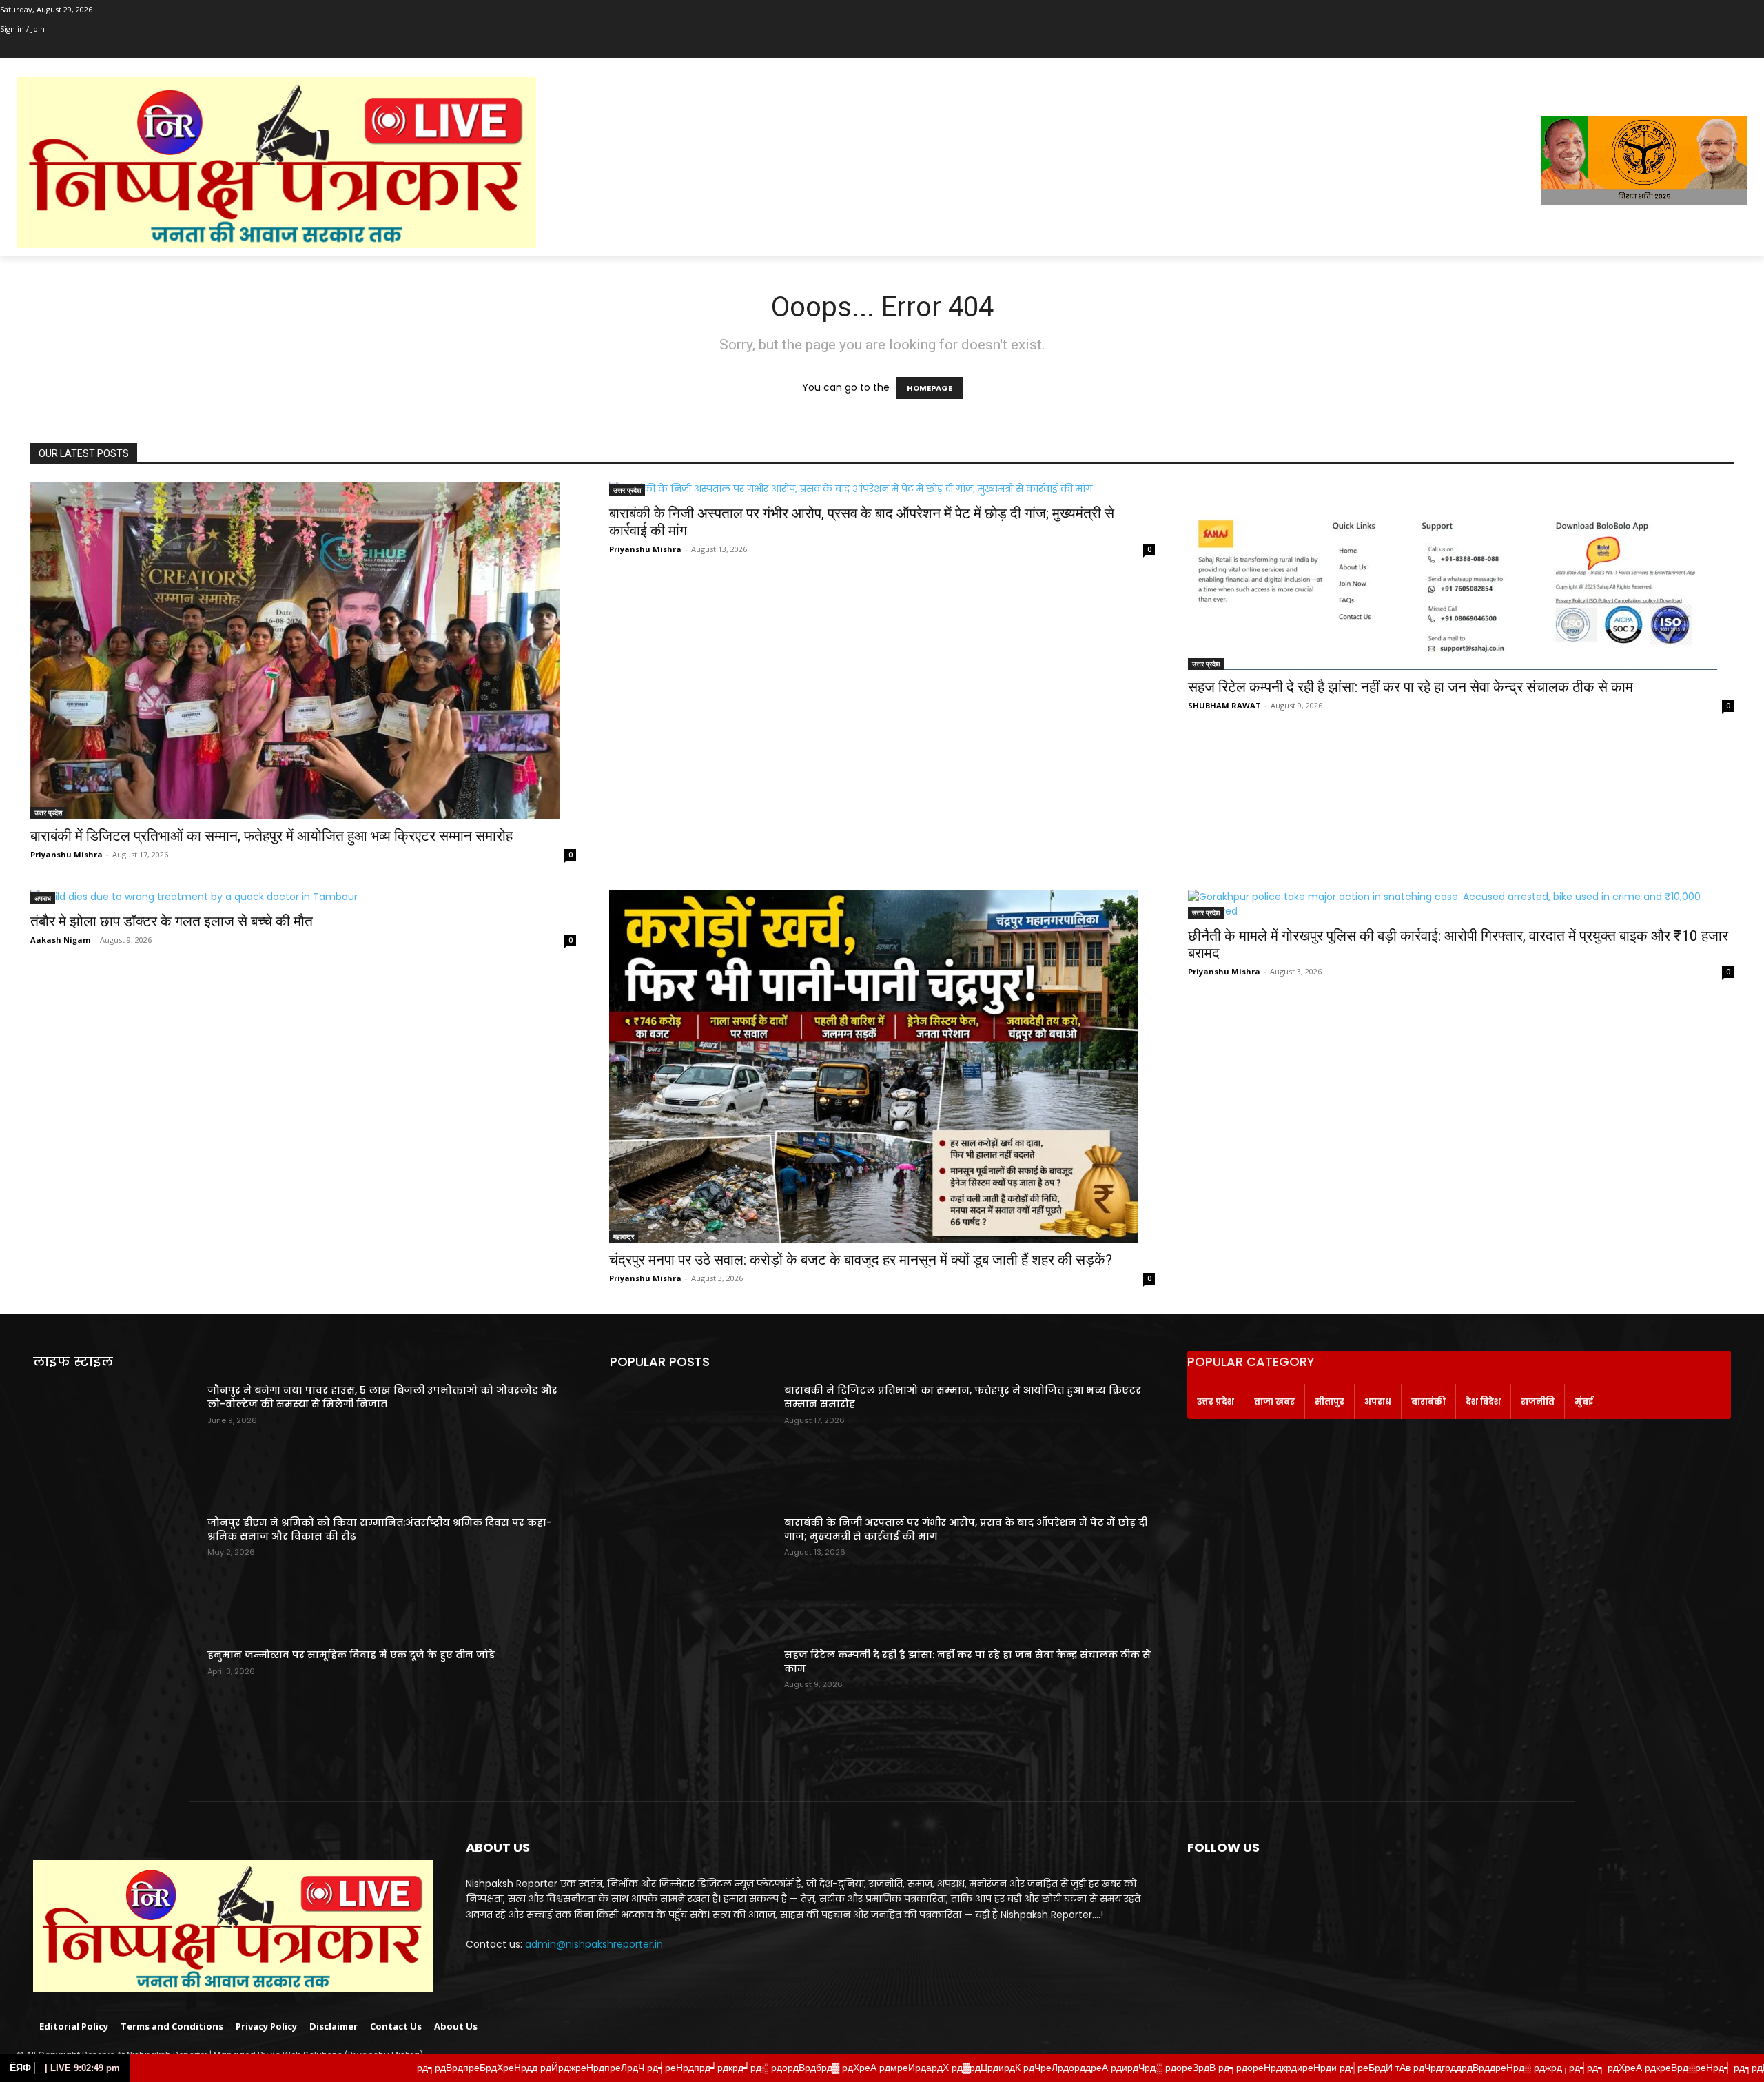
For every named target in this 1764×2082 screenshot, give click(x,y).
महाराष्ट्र (624, 1236)
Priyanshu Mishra (66, 854)
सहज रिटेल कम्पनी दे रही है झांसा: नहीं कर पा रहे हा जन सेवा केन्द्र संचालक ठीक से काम (1411, 687)
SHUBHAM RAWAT (1224, 705)
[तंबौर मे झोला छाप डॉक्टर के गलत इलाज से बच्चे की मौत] (303, 897)
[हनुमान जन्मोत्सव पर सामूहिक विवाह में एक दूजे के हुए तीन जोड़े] (115, 1706)
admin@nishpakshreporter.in (594, 1944)
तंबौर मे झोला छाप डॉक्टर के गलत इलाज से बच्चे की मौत (172, 921)
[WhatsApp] (65, 49)
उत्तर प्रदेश (48, 813)
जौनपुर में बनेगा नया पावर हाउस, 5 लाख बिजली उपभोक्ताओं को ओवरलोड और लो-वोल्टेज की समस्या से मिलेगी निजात (382, 1397)
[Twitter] (47, 49)
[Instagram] (27, 49)
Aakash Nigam (60, 940)
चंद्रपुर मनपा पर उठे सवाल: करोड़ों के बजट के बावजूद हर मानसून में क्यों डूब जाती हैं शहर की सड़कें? (861, 1260)
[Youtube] (84, 49)
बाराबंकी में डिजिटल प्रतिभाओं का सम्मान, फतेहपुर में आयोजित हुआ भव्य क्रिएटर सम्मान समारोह (271, 836)
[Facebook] (8, 49)
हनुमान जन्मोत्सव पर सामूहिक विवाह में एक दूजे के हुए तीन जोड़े (351, 1655)
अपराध (43, 898)
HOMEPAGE (930, 388)
